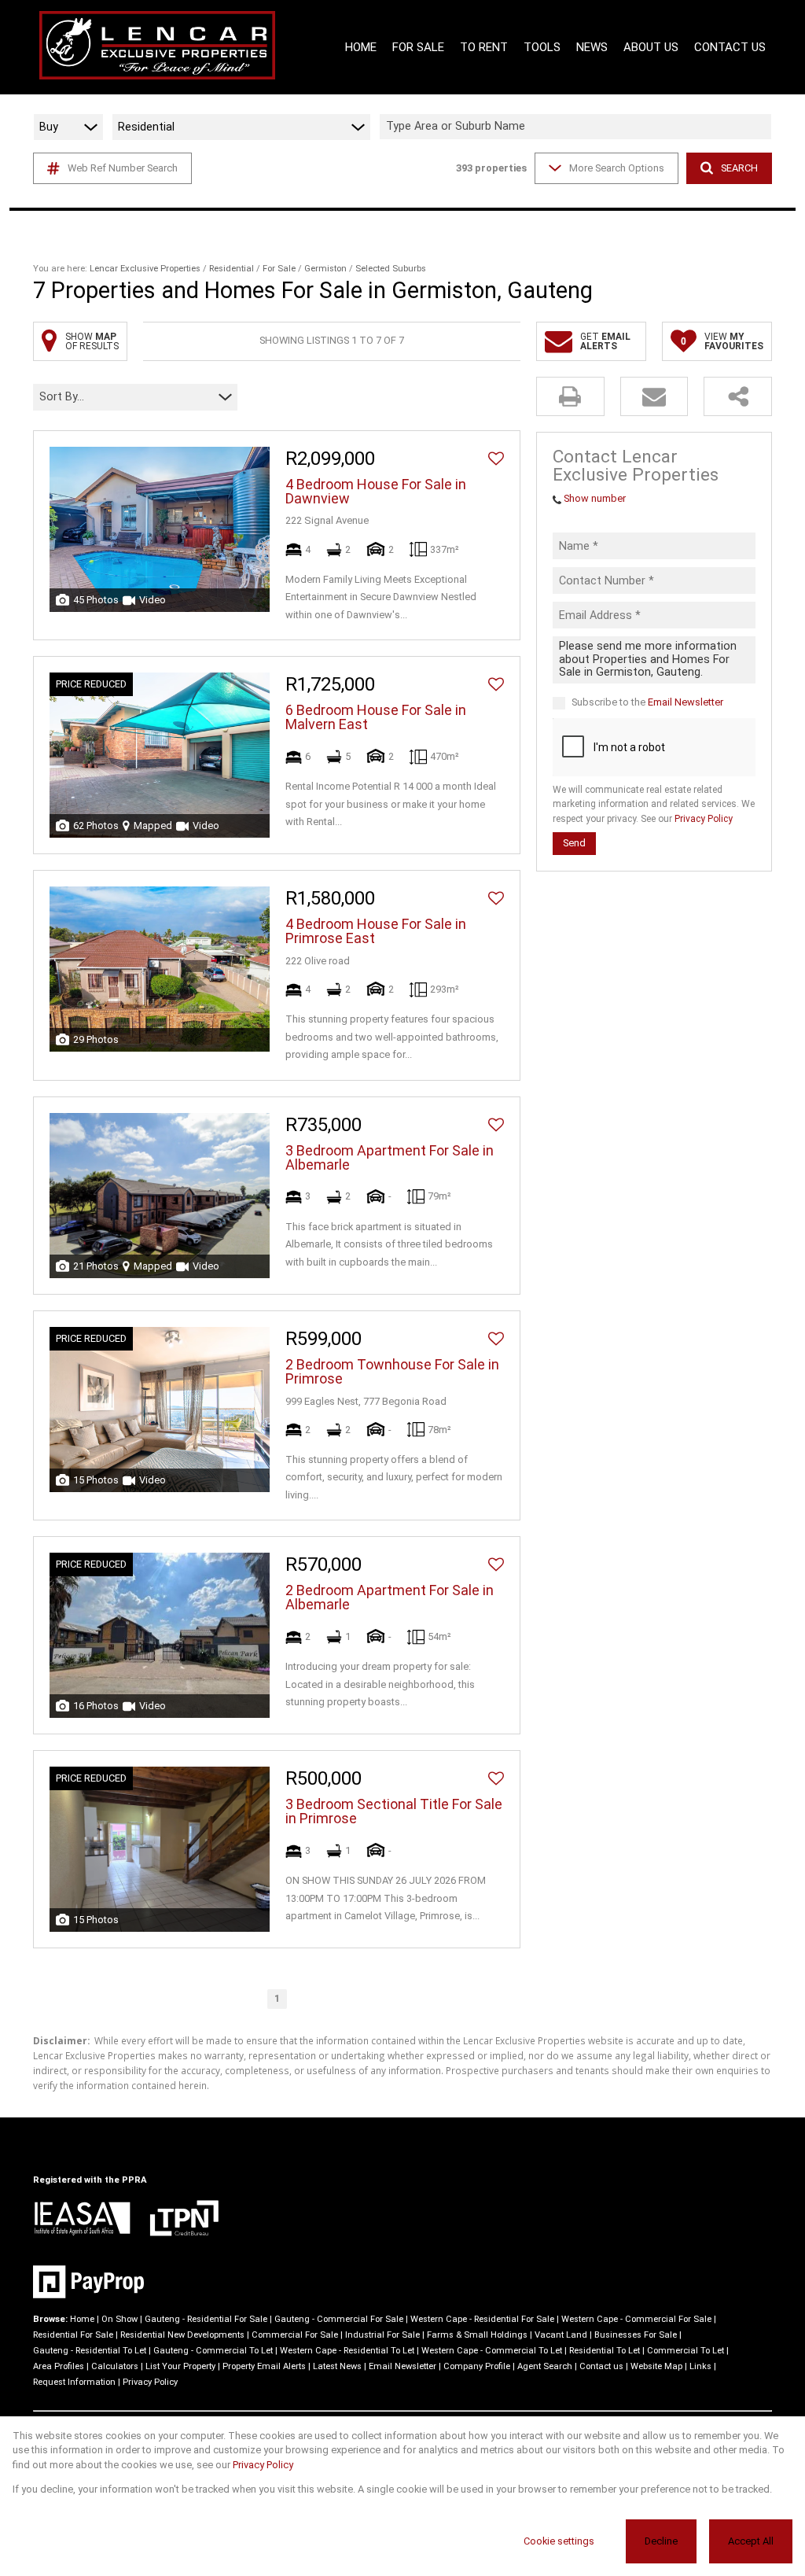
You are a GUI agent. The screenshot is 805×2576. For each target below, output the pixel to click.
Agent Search (545, 2366)
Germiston (325, 269)
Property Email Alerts (264, 2366)
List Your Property (180, 2366)
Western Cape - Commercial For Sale (636, 2319)
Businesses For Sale (636, 2335)
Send (574, 843)
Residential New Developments (182, 2335)
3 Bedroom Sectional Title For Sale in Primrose (394, 1811)
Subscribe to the (647, 702)
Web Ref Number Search (123, 168)
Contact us (601, 2366)
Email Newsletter (686, 702)
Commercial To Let (686, 2351)
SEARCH (739, 168)
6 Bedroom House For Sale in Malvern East (376, 717)
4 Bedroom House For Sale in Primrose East (376, 931)
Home (82, 2319)
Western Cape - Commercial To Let (492, 2351)
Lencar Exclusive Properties (145, 269)
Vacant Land (561, 2335)
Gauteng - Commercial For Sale (339, 2319)
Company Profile (477, 2366)
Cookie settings (559, 2541)
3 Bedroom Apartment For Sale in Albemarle (390, 1158)
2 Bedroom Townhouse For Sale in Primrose (392, 1372)
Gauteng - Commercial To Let (213, 2351)
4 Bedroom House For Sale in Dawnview (376, 492)
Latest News (337, 2366)
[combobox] (578, 127)
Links (700, 2366)
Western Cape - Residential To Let (347, 2351)
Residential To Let (605, 2351)
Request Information (74, 2382)
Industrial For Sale (382, 2335)
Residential (232, 269)
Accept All (751, 2541)
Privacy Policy (704, 819)
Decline (661, 2541)
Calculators (115, 2366)
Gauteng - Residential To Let (90, 2351)
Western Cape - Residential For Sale (482, 2319)
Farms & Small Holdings (477, 2335)
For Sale (279, 269)
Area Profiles (59, 2366)
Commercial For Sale (295, 2335)
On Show (119, 2319)
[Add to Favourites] (496, 459)
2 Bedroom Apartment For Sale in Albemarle (390, 1598)
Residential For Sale (73, 2335)
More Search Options (617, 168)
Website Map (656, 2366)
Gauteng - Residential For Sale (206, 2319)
